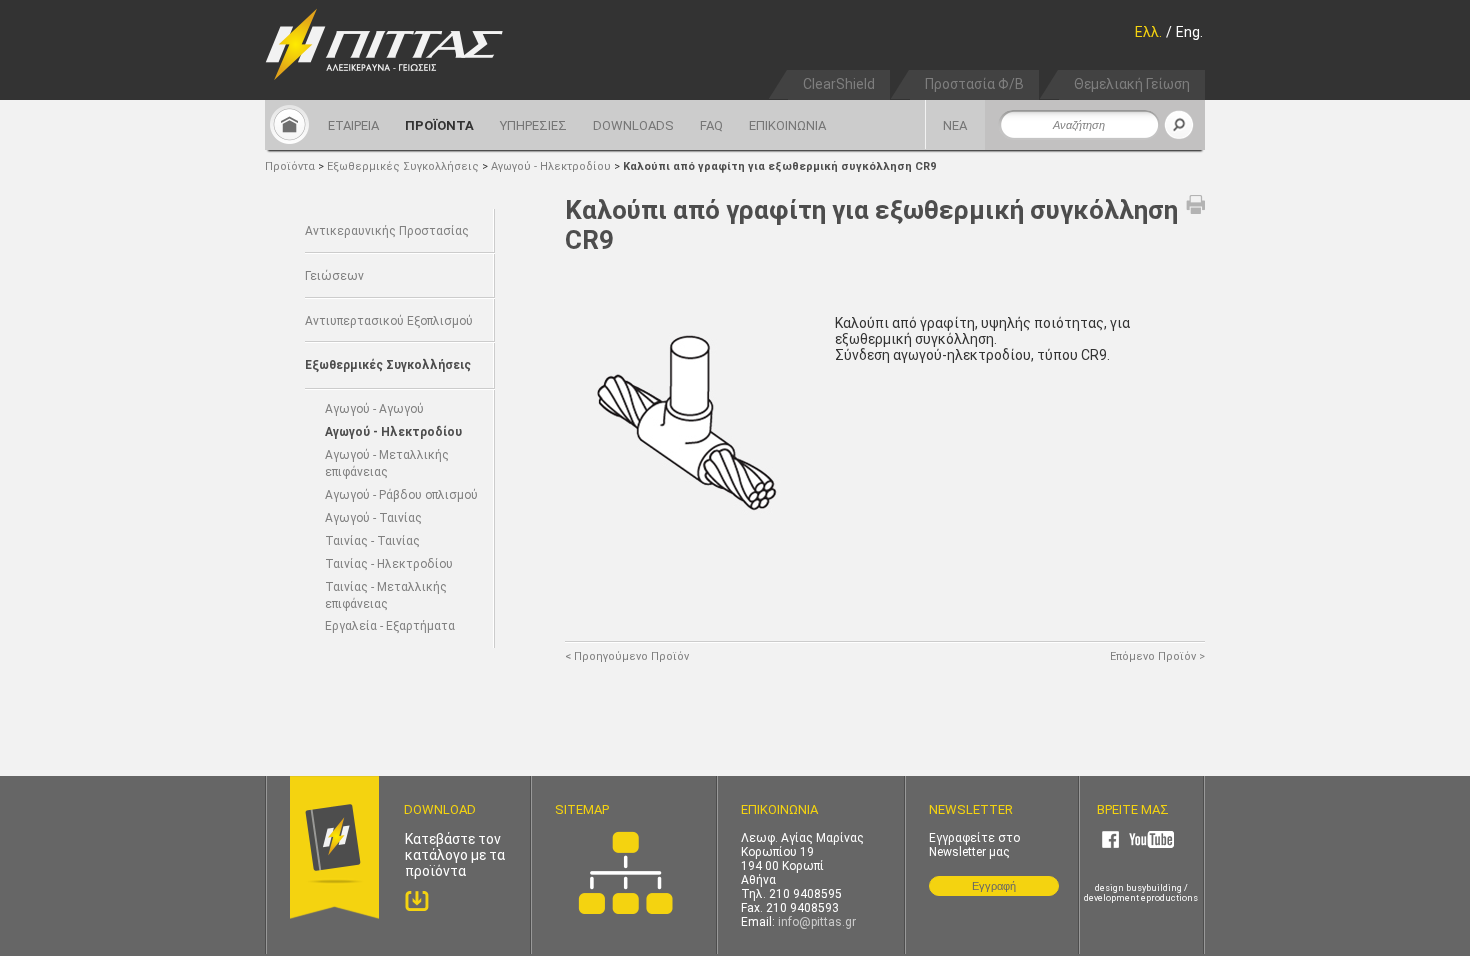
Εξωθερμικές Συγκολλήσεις (404, 166)
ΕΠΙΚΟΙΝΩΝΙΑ (787, 125)
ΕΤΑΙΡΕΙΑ (353, 125)
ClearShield (839, 84)
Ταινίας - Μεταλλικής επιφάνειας (386, 595)
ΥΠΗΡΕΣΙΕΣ (533, 125)
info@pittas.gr (817, 922)
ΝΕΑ (955, 125)
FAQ (711, 125)
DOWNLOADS (633, 125)
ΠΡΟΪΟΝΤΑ (439, 125)
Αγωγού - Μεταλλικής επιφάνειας (387, 463)
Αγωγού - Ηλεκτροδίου (552, 166)
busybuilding (1154, 888)
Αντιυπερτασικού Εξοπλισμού (389, 321)
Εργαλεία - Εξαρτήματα (390, 626)
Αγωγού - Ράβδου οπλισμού (401, 495)
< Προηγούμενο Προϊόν (627, 656)
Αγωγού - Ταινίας (373, 518)
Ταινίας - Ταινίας (372, 541)
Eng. (1189, 32)
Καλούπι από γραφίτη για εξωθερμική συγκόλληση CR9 (779, 166)
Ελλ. (1148, 32)
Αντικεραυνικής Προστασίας (387, 231)
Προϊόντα (290, 166)
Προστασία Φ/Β (974, 84)
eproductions (1169, 898)
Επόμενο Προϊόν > (1157, 656)
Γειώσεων (334, 276)
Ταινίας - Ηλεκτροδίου (389, 564)
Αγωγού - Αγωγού (374, 409)
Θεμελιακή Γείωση (1132, 84)
